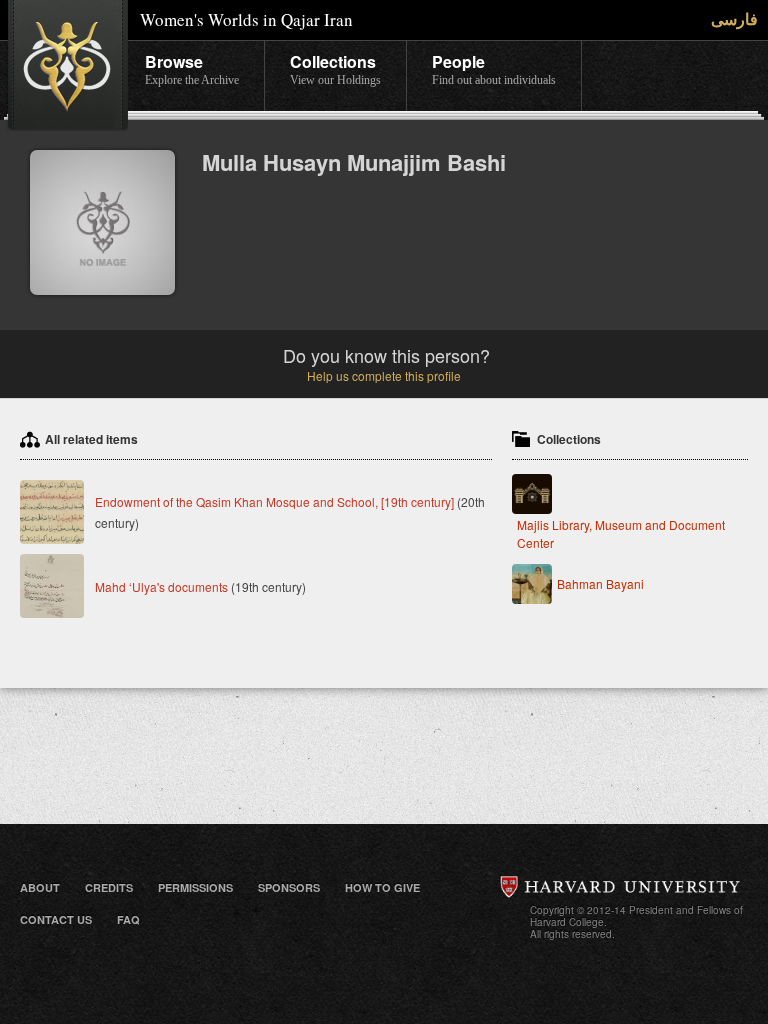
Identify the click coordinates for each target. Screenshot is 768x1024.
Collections (335, 68)
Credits (109, 887)
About (40, 887)
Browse (192, 68)
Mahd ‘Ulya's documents (161, 586)
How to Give (382, 887)
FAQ (128, 919)
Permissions (195, 887)
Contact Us (56, 919)
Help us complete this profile (384, 375)
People (494, 68)
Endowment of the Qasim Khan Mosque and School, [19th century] (274, 501)
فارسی (734, 18)
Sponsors (289, 887)
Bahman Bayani (600, 583)
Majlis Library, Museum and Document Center (621, 533)
